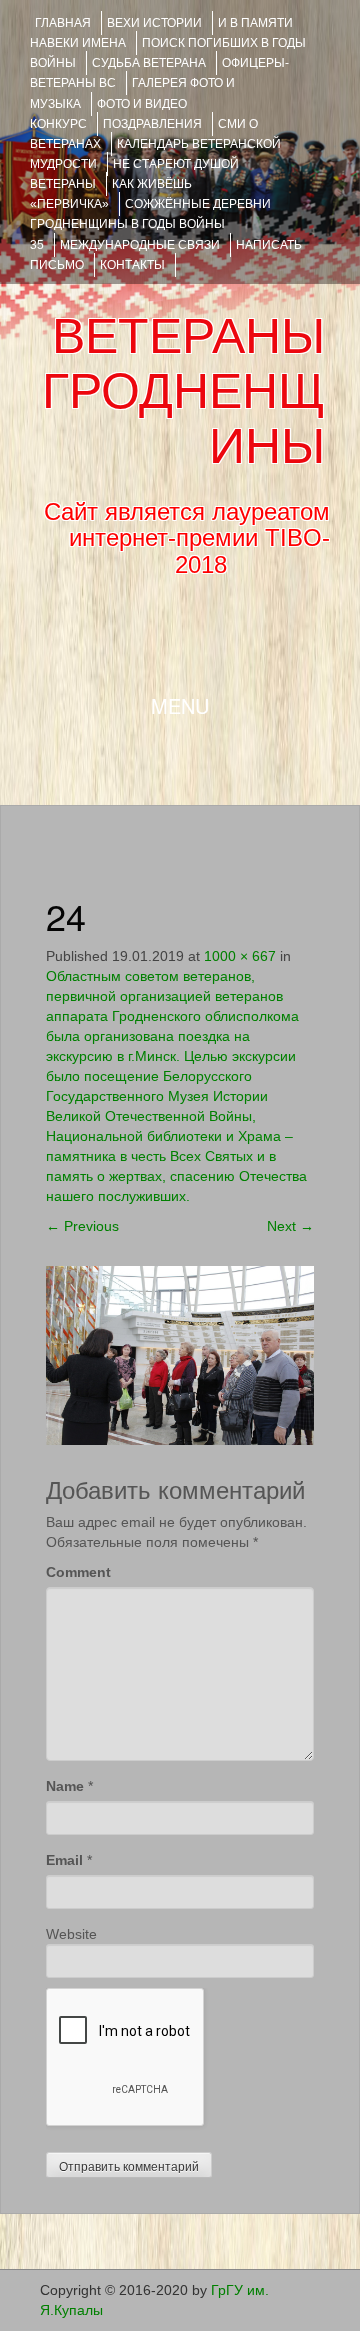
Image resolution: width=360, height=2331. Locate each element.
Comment (78, 1572)
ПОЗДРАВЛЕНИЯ (152, 124)
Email (64, 1860)
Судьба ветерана (149, 63)
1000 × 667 (240, 956)
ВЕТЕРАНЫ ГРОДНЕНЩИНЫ (183, 391)
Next (290, 1226)
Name (65, 1786)
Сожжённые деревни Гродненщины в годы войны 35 (150, 224)
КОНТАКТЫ (132, 265)
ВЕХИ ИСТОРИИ (154, 23)
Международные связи (140, 245)
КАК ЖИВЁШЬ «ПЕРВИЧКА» (111, 194)
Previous (82, 1226)
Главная (63, 23)
